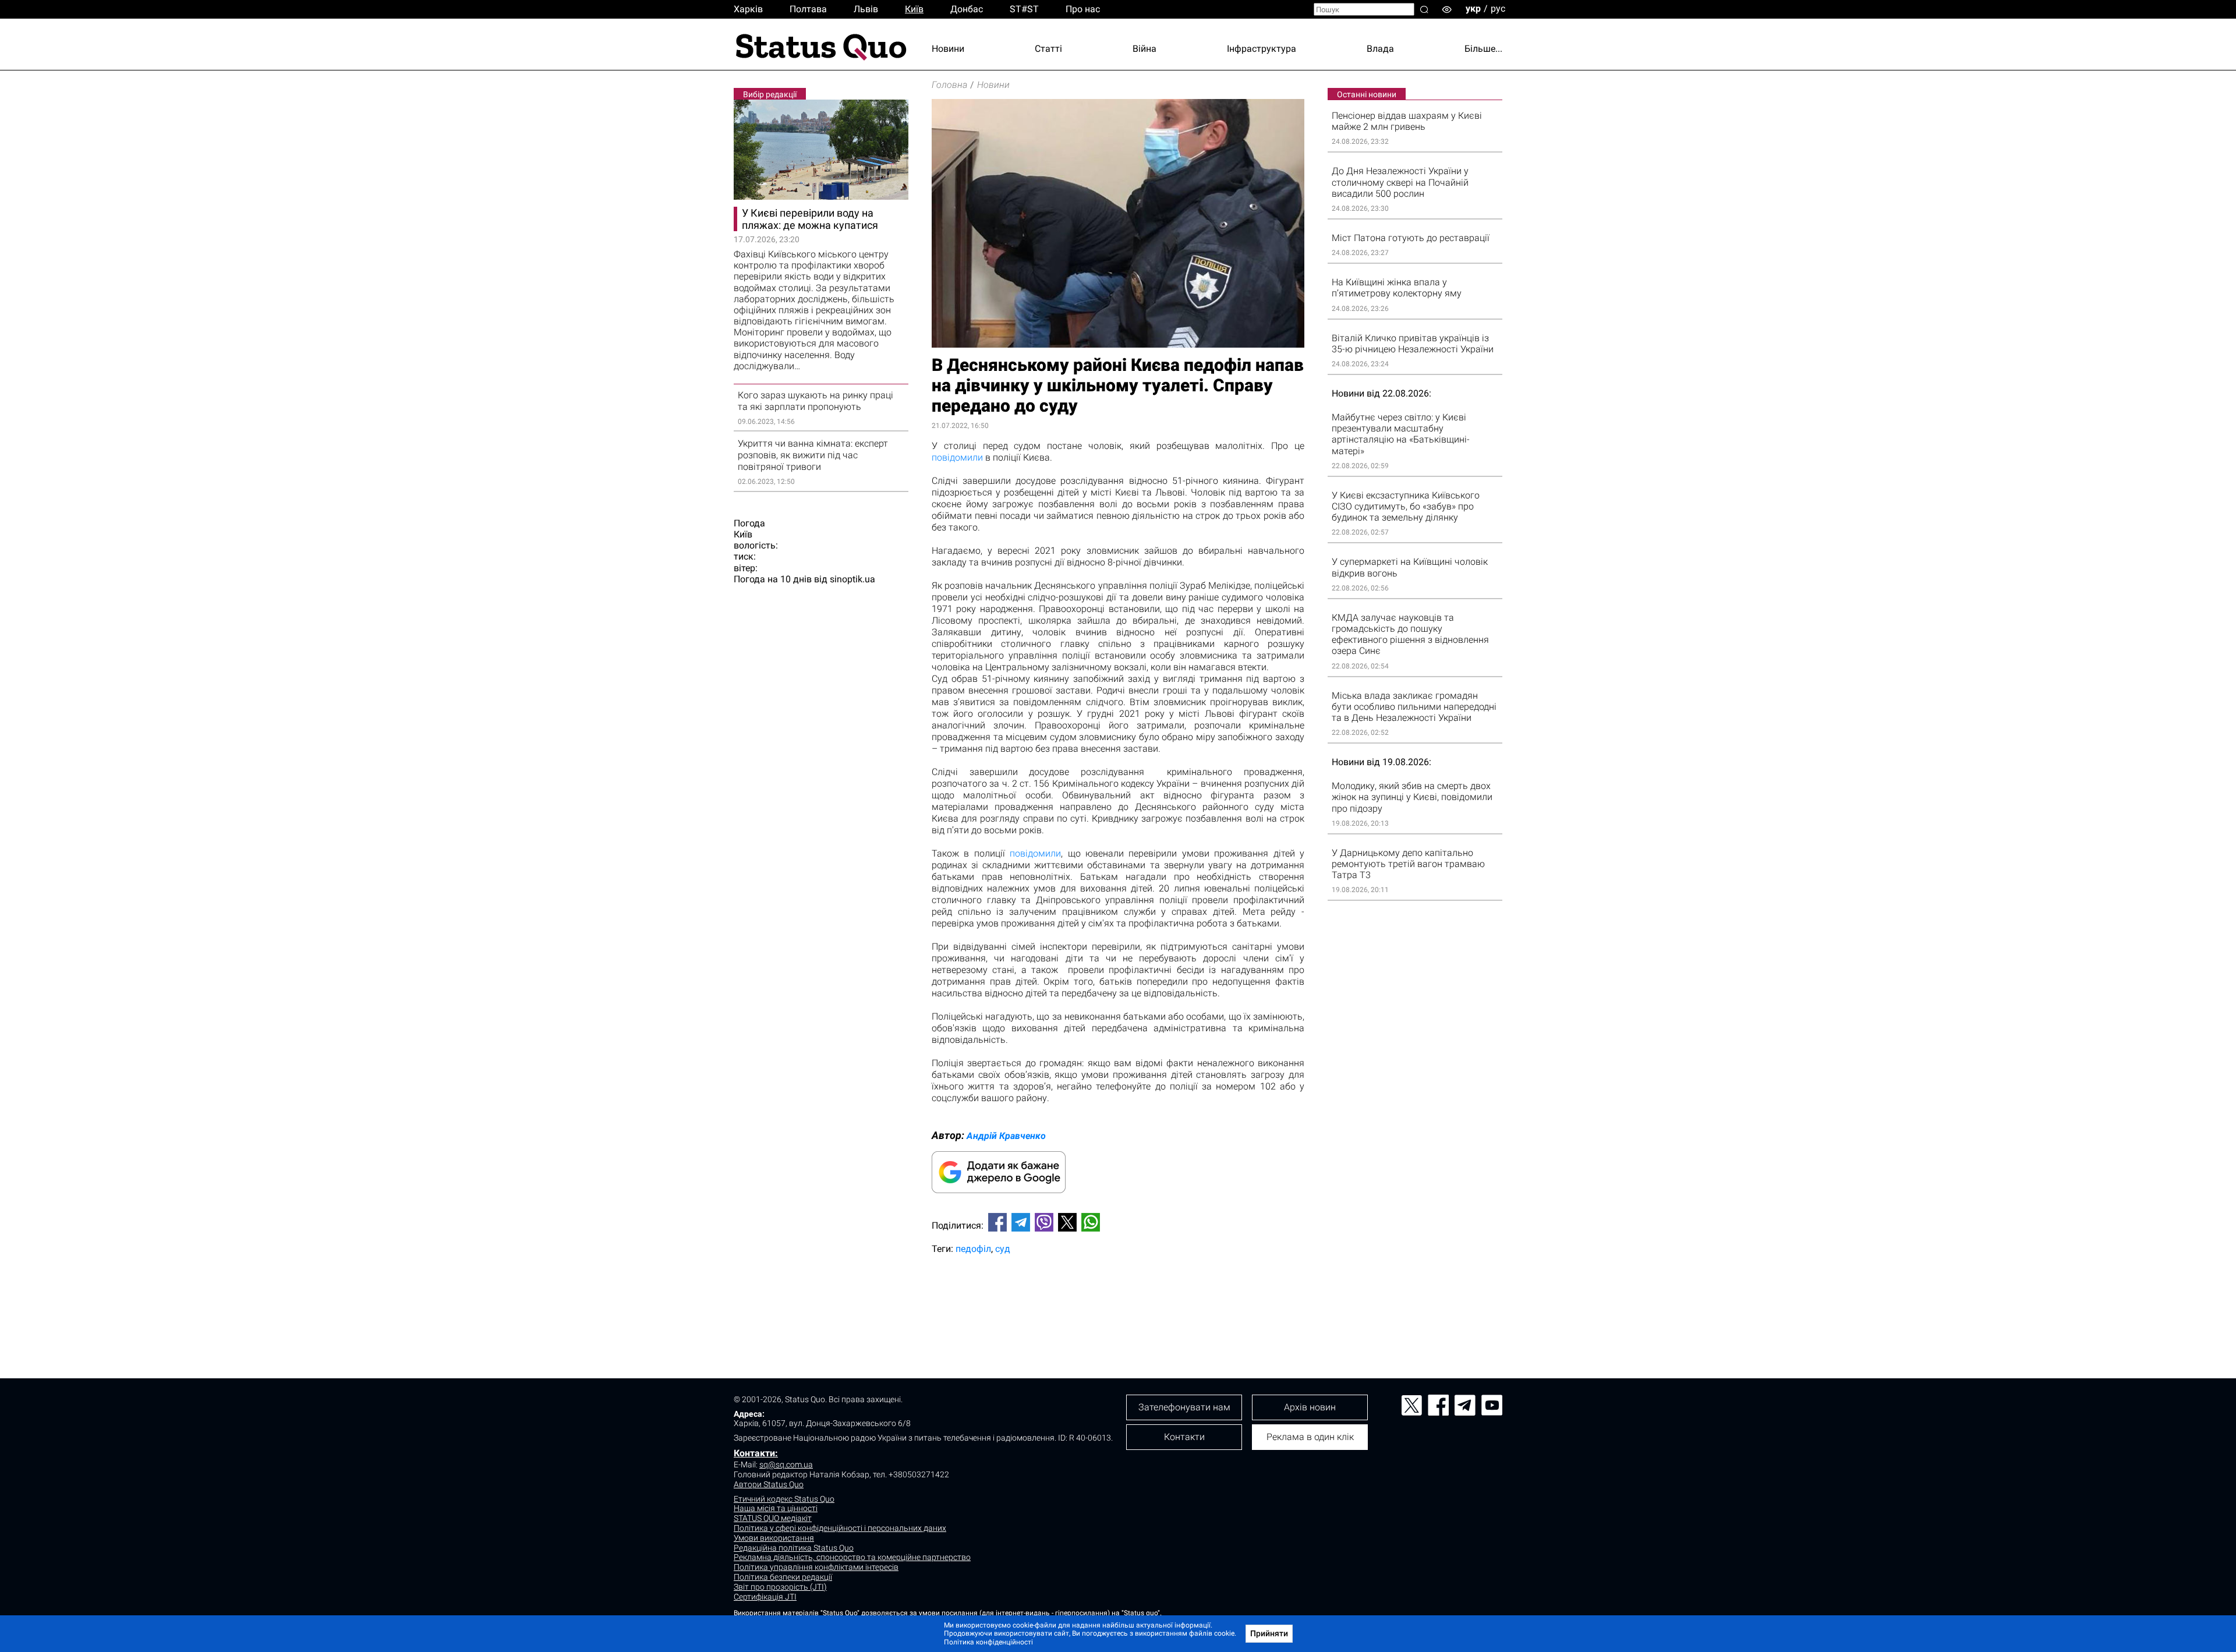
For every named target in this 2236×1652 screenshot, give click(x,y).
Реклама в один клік (1310, 1437)
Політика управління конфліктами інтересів (816, 1567)
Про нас (1083, 9)
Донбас (967, 9)
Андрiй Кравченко (1006, 1136)
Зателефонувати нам (1184, 1407)
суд (1003, 1249)
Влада (1380, 49)
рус (1498, 8)
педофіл (973, 1249)
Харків (748, 9)
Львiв (866, 9)
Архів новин (1310, 1407)
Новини (948, 49)
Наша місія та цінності (776, 1508)
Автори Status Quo (769, 1484)
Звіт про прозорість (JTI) (780, 1587)
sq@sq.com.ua (786, 1464)
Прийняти (1269, 1633)
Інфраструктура (1262, 49)
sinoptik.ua (852, 579)
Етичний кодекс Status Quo (784, 1499)
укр (1473, 8)
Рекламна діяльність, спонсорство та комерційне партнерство (852, 1557)
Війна (1144, 49)
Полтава (808, 9)
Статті (1048, 49)
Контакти (1184, 1437)
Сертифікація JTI (765, 1597)
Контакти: (756, 1453)
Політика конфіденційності (988, 1642)
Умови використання (774, 1538)
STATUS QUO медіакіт (773, 1518)
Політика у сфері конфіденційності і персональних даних (840, 1528)
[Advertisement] (1118, 1302)
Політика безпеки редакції (783, 1577)
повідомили (957, 457)
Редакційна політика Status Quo (794, 1548)
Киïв (914, 9)
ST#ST (1024, 9)
